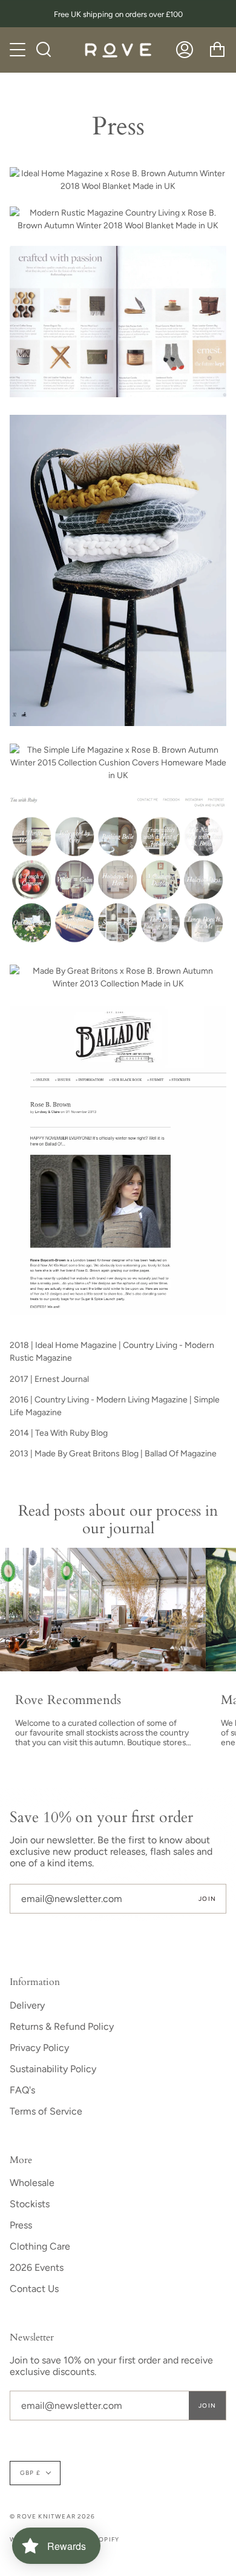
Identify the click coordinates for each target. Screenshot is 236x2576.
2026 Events (37, 2267)
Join (207, 1899)
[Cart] (217, 50)
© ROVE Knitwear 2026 (52, 2516)
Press (21, 2225)
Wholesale (32, 2183)
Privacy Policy (39, 2048)
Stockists (30, 2204)
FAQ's (22, 2090)
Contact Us (34, 2289)
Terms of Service (46, 2111)
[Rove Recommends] (103, 1610)
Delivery (27, 2005)
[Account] (185, 50)
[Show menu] (19, 50)
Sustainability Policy (53, 2069)
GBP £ (30, 2473)
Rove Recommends (68, 1700)
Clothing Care (40, 2246)
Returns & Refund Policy (62, 2026)
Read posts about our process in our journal (118, 1520)
